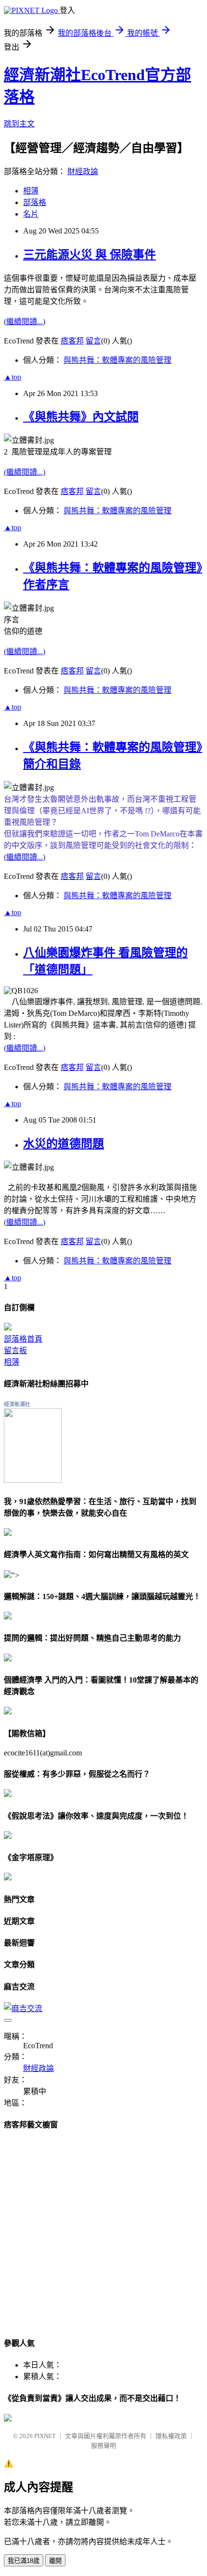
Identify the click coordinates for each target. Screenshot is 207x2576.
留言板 (15, 1350)
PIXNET (45, 2436)
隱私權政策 (171, 2436)
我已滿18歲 (24, 2561)
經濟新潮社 (17, 1404)
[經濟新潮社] (33, 1480)
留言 (93, 341)
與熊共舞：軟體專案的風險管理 (117, 360)
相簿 (31, 191)
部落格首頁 (23, 1339)
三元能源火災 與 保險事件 (90, 255)
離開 (55, 2561)
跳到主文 (19, 124)
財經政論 (83, 171)
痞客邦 (72, 341)
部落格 (35, 202)
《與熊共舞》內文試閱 (81, 417)
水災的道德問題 (64, 1144)
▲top (13, 377)
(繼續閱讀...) (25, 322)
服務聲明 (103, 2446)
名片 (31, 214)
